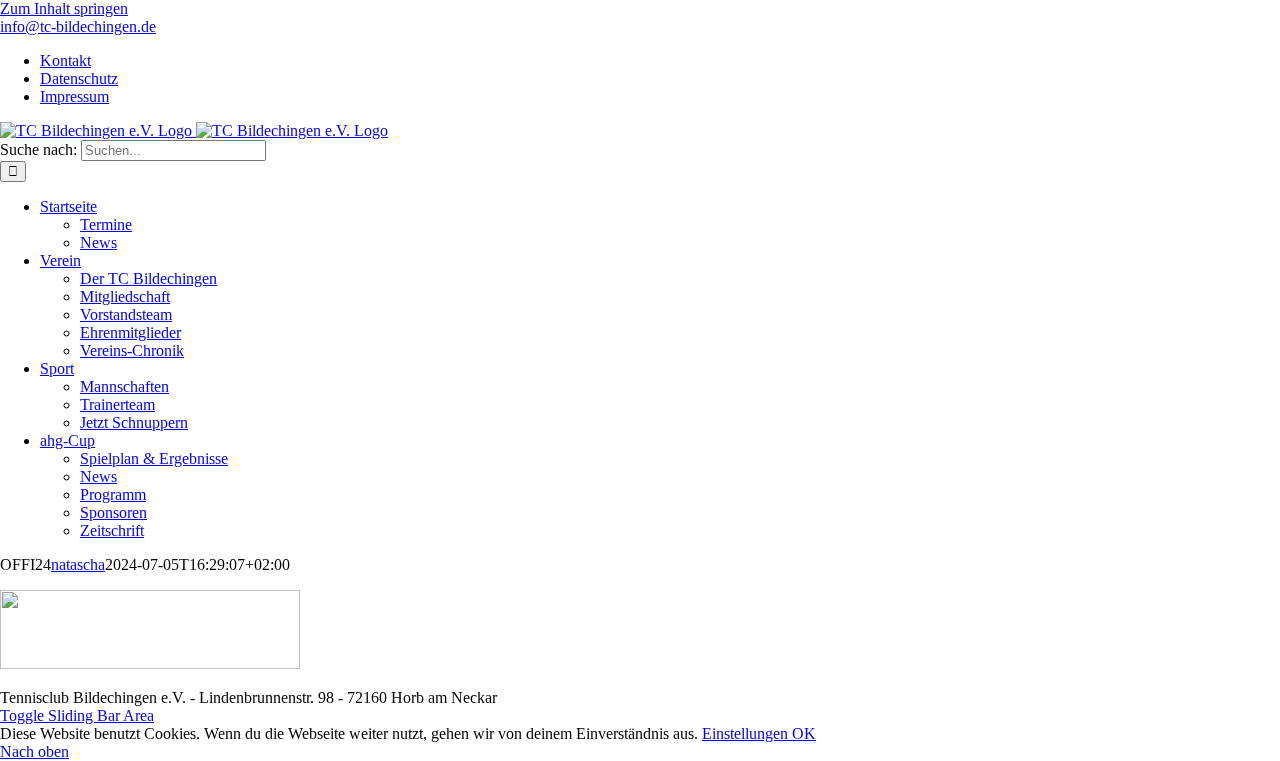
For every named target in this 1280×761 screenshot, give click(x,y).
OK (804, 733)
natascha (78, 564)
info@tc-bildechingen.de (78, 26)
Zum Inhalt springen (64, 8)
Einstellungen (747, 733)
